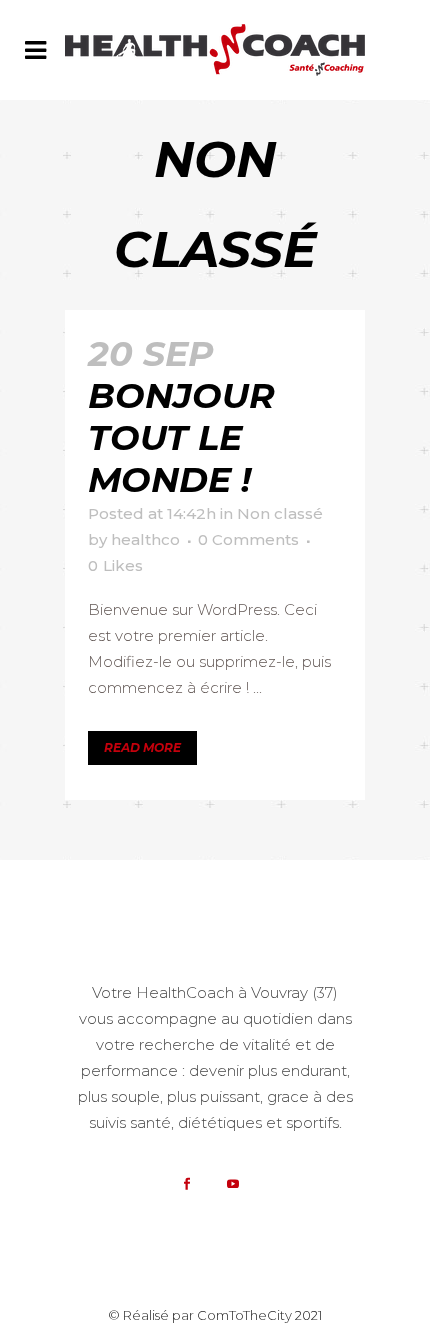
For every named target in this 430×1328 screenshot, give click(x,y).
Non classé (280, 513)
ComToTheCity (244, 1315)
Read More (142, 747)
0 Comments (248, 539)
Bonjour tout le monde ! (181, 437)
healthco (145, 539)
